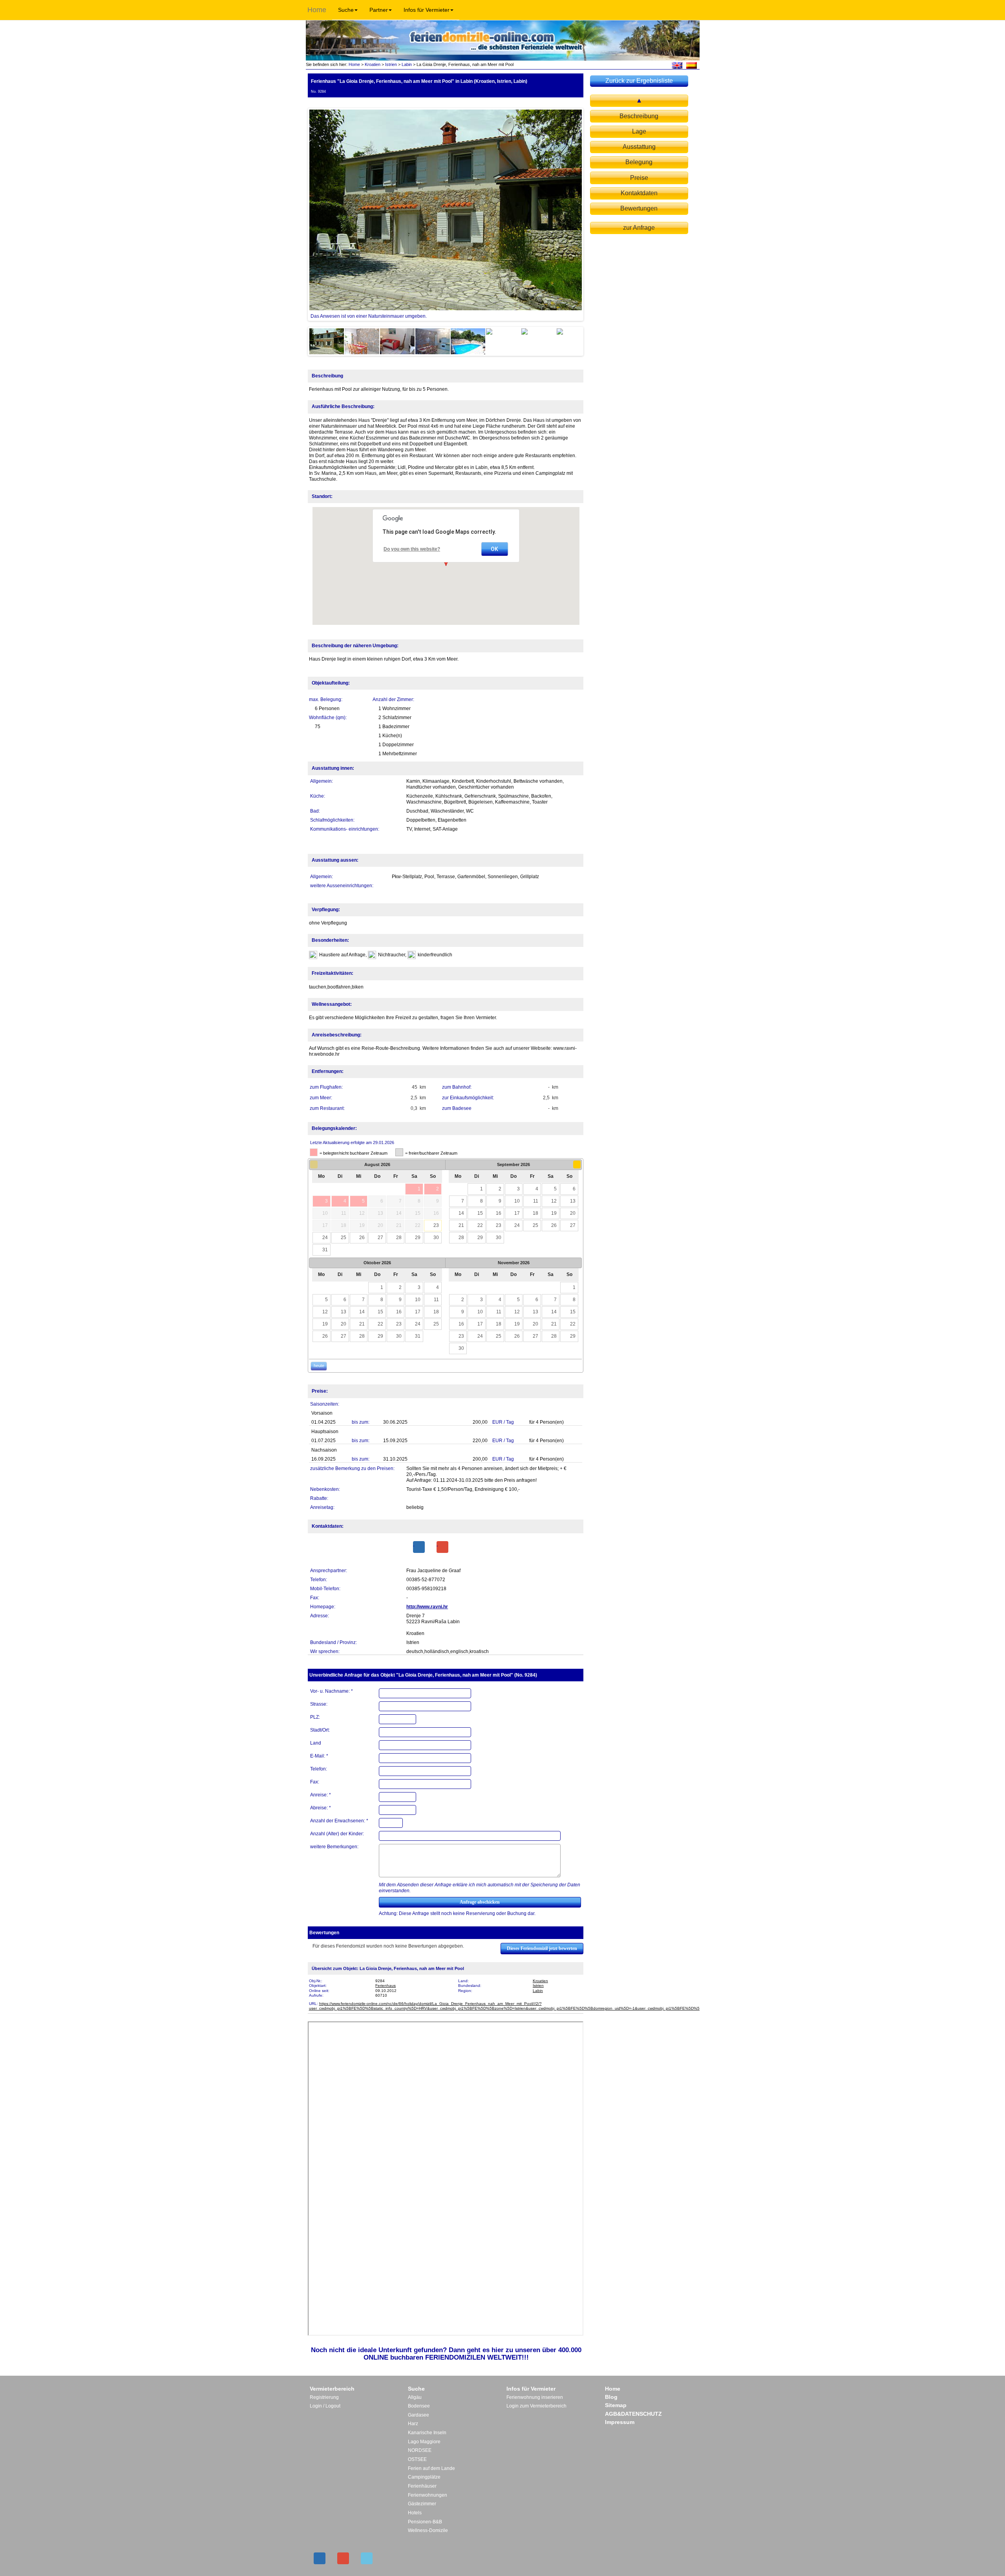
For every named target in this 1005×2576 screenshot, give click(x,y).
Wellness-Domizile (428, 2530)
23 (436, 1225)
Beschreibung (639, 116)
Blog (611, 2397)
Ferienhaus (386, 1986)
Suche (346, 10)
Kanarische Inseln (427, 2433)
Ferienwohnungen (428, 2495)
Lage (639, 131)
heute (319, 1366)
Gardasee (418, 2415)
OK (494, 549)
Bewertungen (639, 208)
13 (573, 1201)
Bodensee (419, 2406)
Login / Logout (325, 2406)
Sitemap (616, 2405)
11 (536, 1201)
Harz (413, 2424)
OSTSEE (417, 2459)
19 (554, 1213)
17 (517, 1213)
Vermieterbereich (332, 2389)
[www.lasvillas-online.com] (692, 65)
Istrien (391, 64)
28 (399, 1238)
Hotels (415, 2513)
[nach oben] (639, 101)
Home (317, 10)
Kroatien (373, 64)
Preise (639, 178)
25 (344, 1238)
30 (436, 1238)
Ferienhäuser (422, 2486)
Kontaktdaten (639, 193)
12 (554, 1201)
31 (325, 1250)
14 (461, 1213)
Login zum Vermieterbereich (536, 2406)
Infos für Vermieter (427, 10)
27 (380, 1238)
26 (362, 1238)
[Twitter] (367, 2558)
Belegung (639, 162)
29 (418, 1238)
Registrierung (324, 2397)
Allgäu (415, 2397)
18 (535, 1213)
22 (480, 1225)
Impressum (620, 2422)
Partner (379, 10)
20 (573, 1213)
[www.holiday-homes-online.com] (677, 65)
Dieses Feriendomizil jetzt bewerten (542, 1948)
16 (499, 1213)
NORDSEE (420, 2450)
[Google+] (442, 1547)
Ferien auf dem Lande (431, 2468)
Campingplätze (424, 2477)
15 (480, 1213)
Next (594, 214)
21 (461, 1225)
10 (517, 1201)
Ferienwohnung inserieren (535, 2397)
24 (325, 1238)
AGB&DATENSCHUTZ (633, 2414)
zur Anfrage (639, 228)
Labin (407, 64)
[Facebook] (419, 1547)
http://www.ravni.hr (427, 1607)
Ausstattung (639, 147)
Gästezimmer (422, 2504)
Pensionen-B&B (425, 2522)
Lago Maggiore (424, 2442)
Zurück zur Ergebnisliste (639, 81)
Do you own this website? (412, 549)
